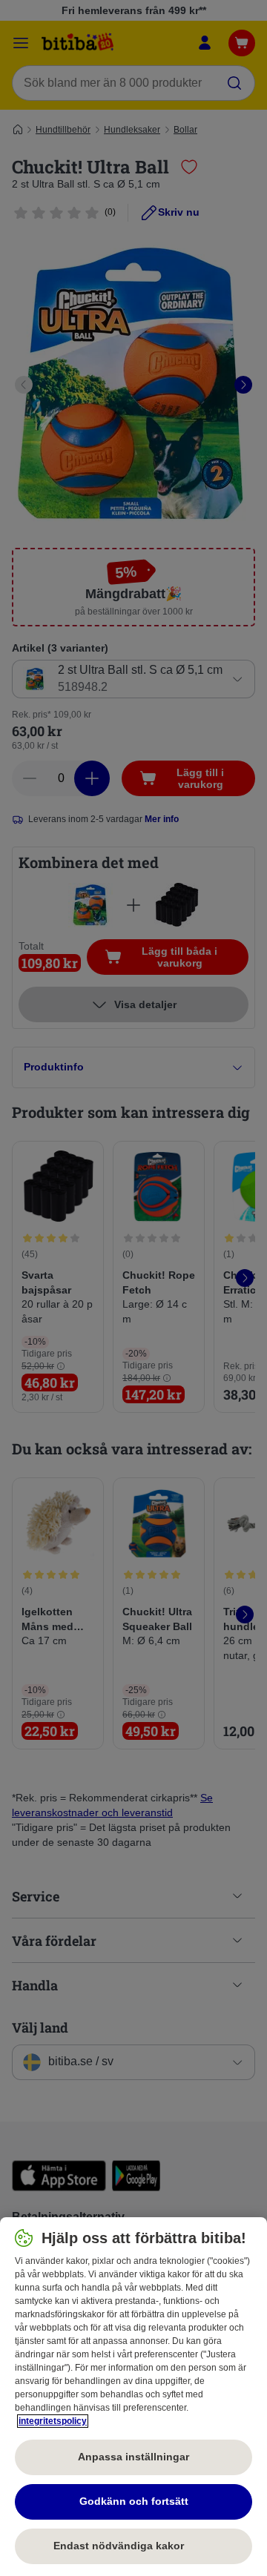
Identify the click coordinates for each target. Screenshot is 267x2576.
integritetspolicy (53, 2421)
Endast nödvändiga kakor (133, 2546)
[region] (133, 2397)
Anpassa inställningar (133, 2457)
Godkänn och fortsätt (134, 2501)
